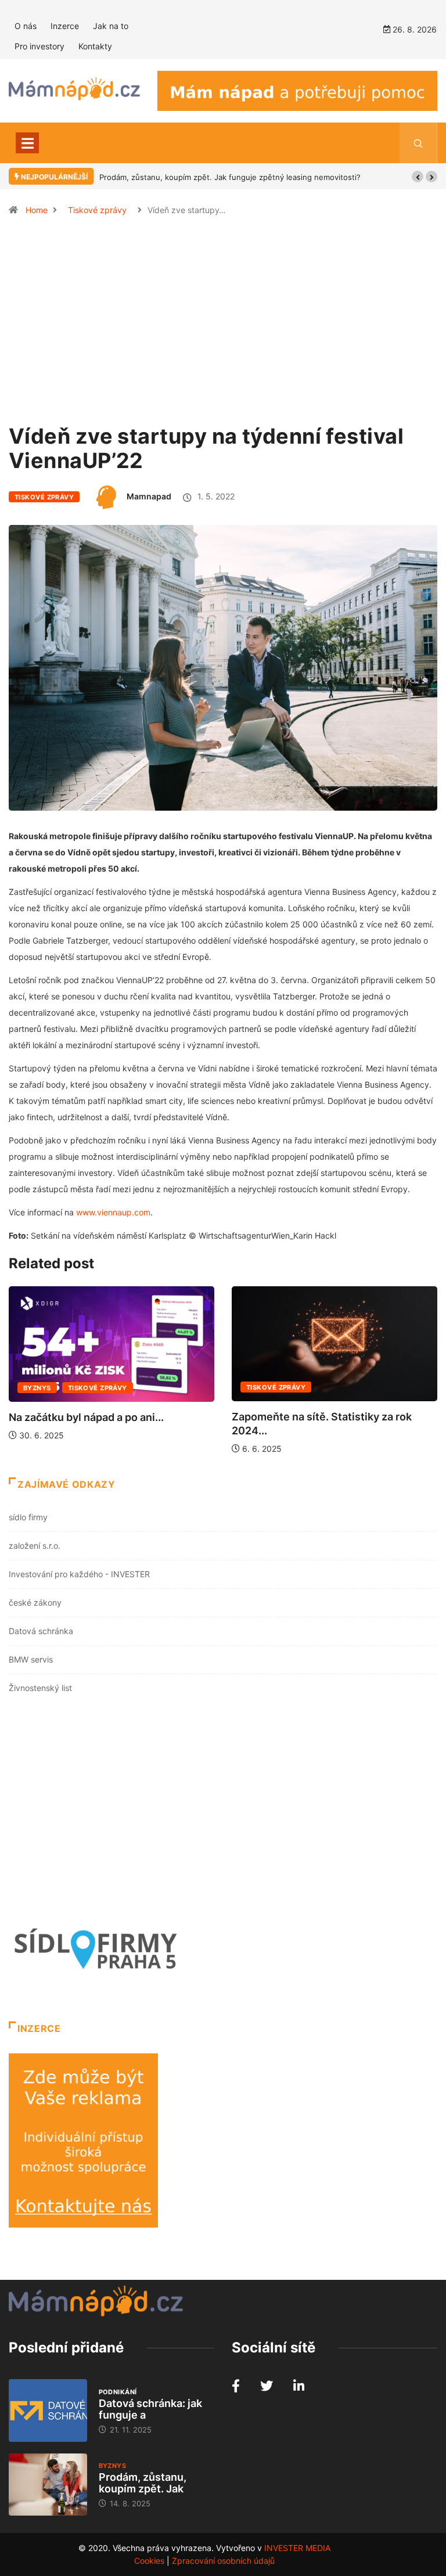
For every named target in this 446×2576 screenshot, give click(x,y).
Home (37, 210)
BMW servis (31, 1659)
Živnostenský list (40, 1688)
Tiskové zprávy (97, 210)
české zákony (35, 1602)
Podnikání (118, 2392)
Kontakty (95, 46)
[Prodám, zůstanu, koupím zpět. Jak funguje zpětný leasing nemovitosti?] (48, 2485)
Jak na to (111, 26)
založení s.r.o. (35, 1546)
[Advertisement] (223, 325)
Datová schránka (41, 1631)
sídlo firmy (28, 1517)
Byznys (37, 1388)
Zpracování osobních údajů (223, 2561)
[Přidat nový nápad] (297, 90)
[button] (418, 177)
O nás (26, 26)
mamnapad (149, 496)
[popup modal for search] (418, 143)
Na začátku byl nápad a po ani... (86, 1417)
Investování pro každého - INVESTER (79, 1574)
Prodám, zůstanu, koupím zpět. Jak (143, 2483)
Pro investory (39, 46)
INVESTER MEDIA (297, 2548)
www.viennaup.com (113, 1212)
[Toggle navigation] (27, 143)
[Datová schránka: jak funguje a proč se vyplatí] (48, 2410)
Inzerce (65, 26)
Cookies (149, 2561)
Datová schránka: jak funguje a (150, 2409)
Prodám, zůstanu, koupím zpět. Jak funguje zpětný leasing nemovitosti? (230, 177)
